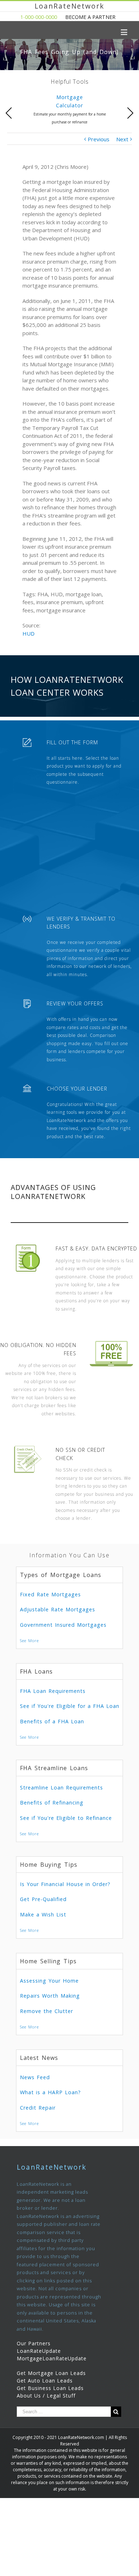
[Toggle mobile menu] (125, 32)
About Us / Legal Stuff (46, 2396)
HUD (29, 633)
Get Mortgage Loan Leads (51, 2373)
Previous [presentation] (9, 113)
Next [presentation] (130, 113)
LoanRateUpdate (39, 2351)
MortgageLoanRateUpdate (52, 2358)
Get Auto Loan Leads (45, 2381)
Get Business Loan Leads (50, 2388)
